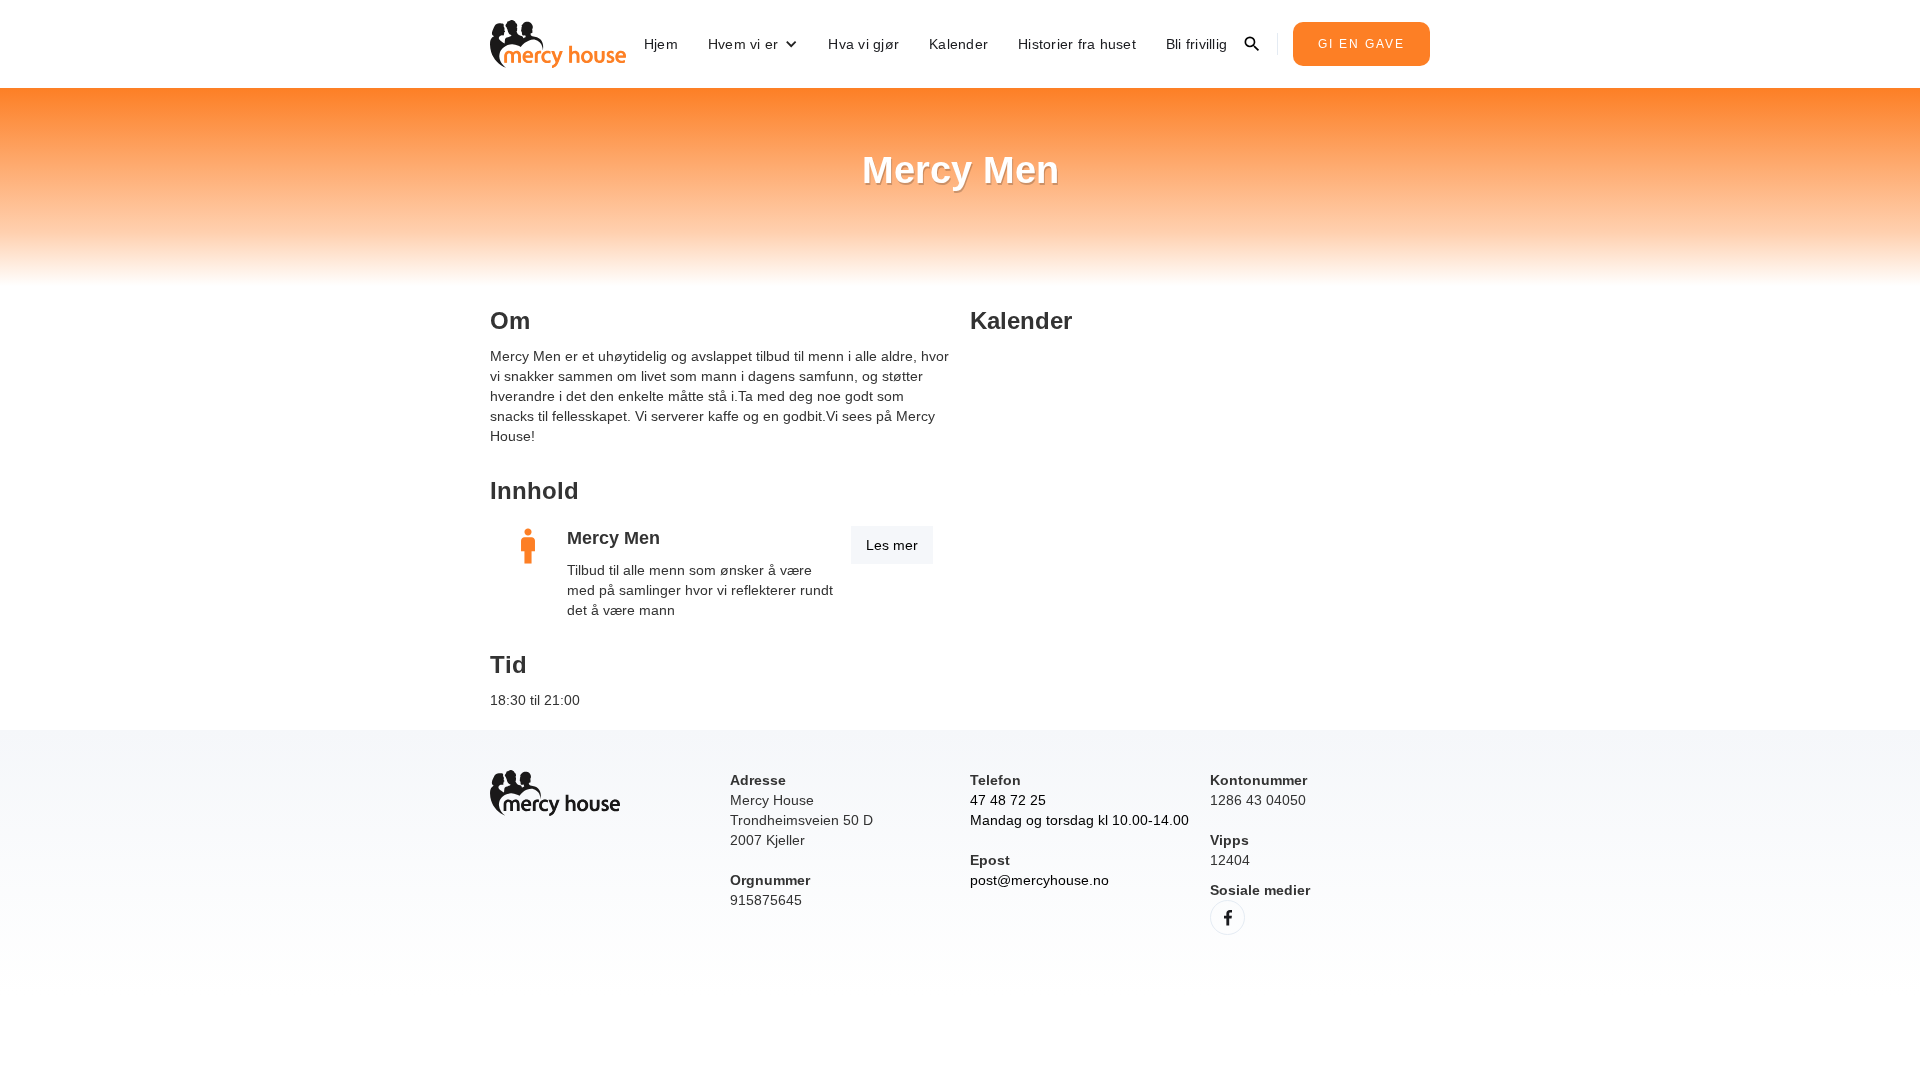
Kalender (958, 44)
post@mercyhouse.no (1039, 880)
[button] (753, 44)
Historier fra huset (1077, 44)
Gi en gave (1361, 44)
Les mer (892, 545)
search (1252, 44)
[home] (558, 44)
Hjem (661, 44)
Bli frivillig (1196, 44)
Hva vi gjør (863, 44)
